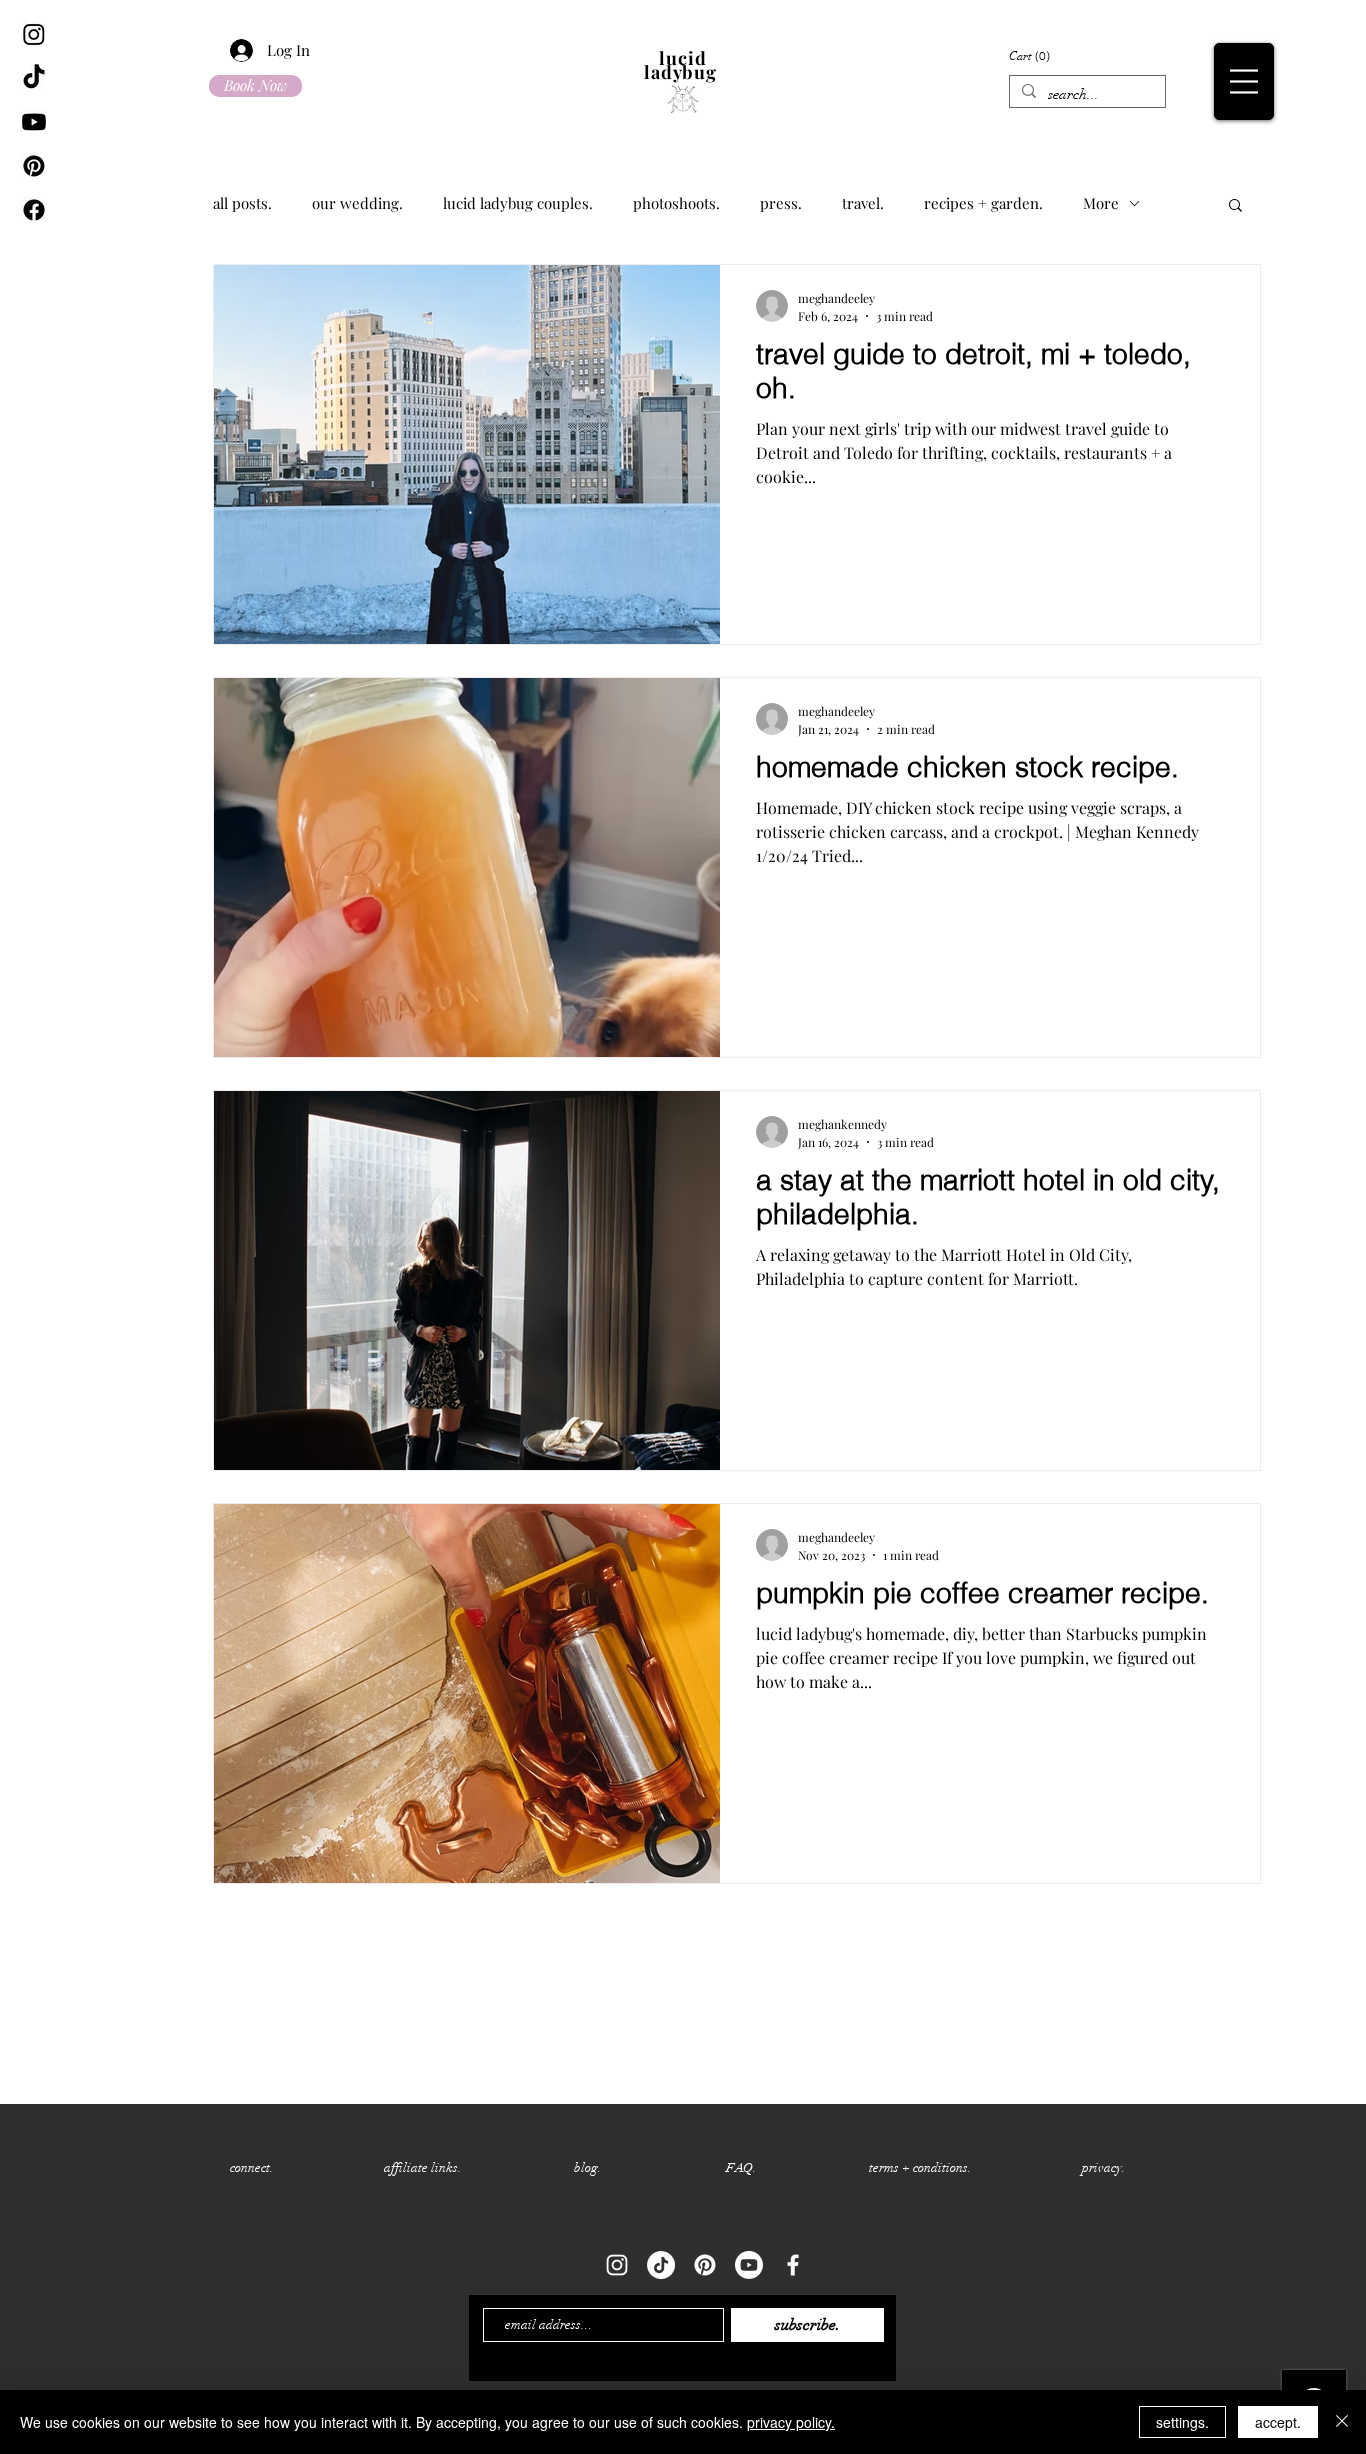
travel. (863, 203)
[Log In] (230, 50)
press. (781, 203)
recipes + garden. (983, 203)
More (1101, 203)
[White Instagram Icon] (617, 2265)
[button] (1244, 81)
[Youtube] (34, 122)
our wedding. (357, 203)
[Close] (1342, 2422)
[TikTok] (34, 78)
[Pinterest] (34, 166)
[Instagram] (34, 34)
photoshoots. (676, 203)
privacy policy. (791, 2422)
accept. (1278, 2422)
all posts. (242, 203)
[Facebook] (34, 210)
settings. (1182, 2422)
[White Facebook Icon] (793, 2265)
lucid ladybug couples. (518, 203)
